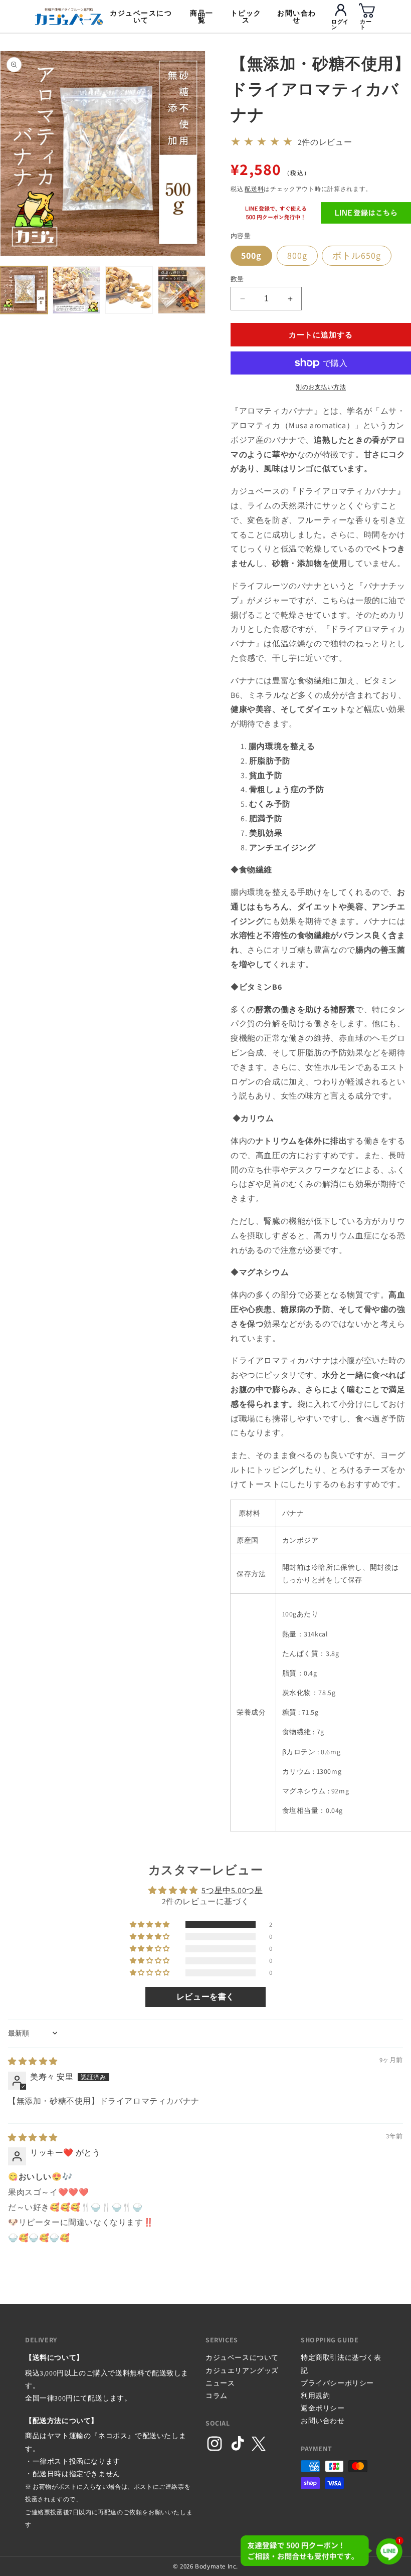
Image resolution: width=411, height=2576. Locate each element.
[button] (151, 1925)
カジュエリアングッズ (242, 2370)
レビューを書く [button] (205, 1997)
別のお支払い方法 (321, 387)
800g (297, 255)
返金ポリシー (323, 2408)
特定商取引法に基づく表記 (341, 2364)
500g (251, 255)
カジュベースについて (141, 17)
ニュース (220, 2383)
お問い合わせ (297, 17)
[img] (33, 2061)
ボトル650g (357, 255)
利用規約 (315, 2396)
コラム (217, 2396)
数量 (237, 279)
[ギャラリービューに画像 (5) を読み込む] (182, 290)
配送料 (254, 189)
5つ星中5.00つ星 (232, 1890)
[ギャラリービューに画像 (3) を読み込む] (129, 290)
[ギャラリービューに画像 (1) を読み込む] (24, 290)
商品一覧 (202, 17)
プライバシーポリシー (337, 2383)
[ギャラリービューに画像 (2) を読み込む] (76, 290)
